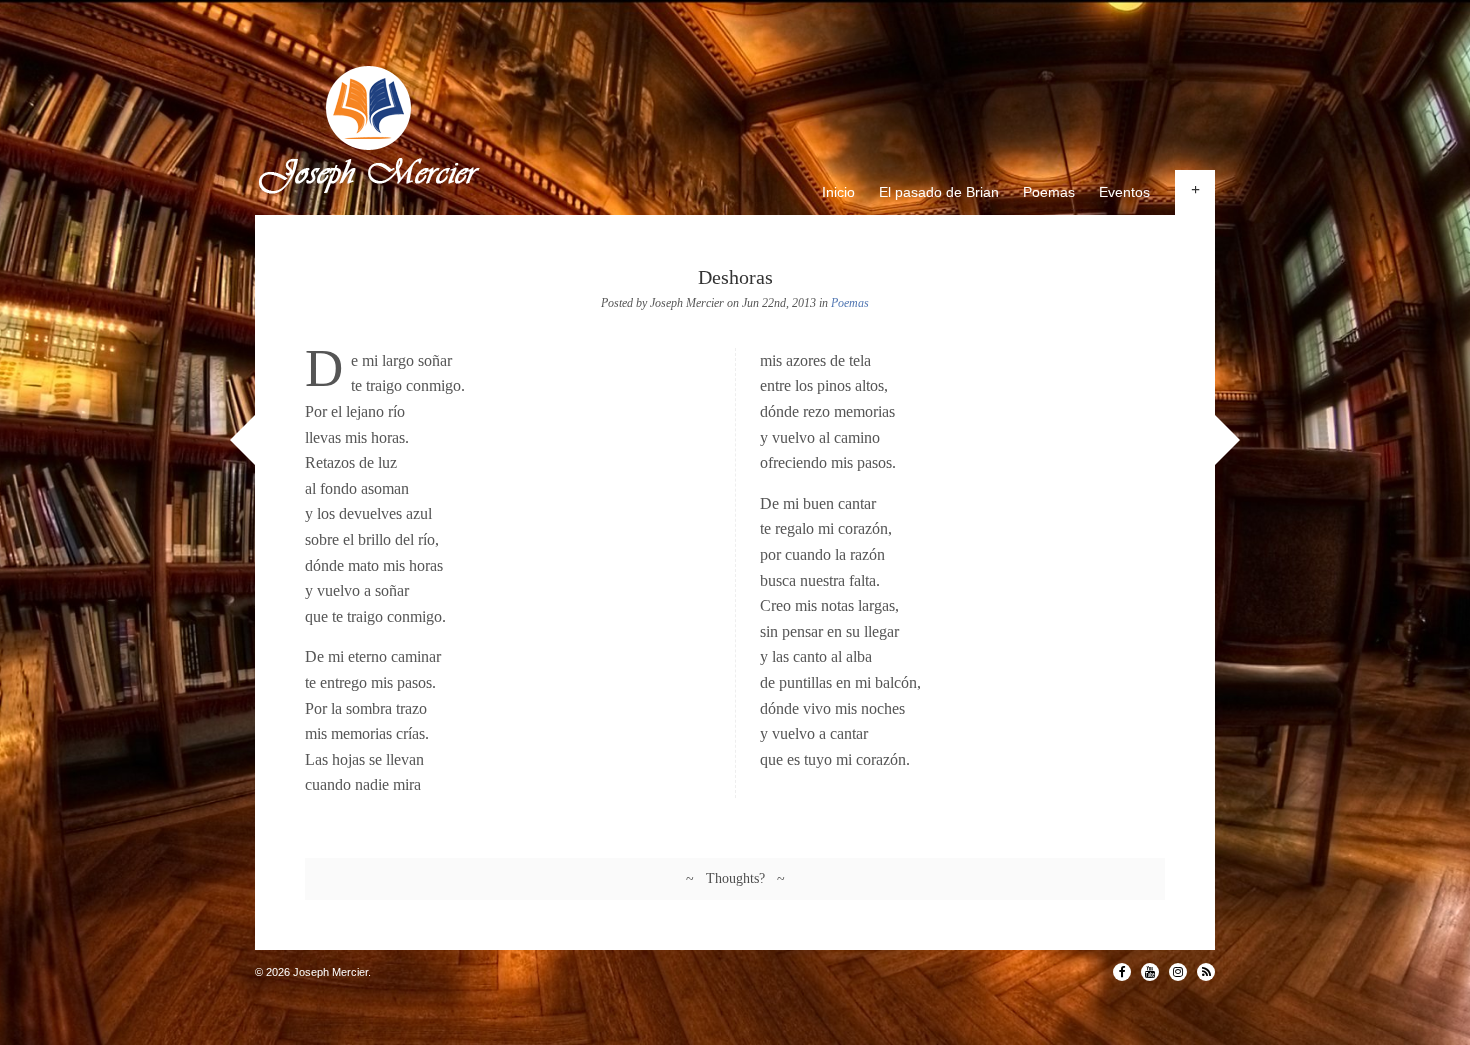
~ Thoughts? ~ (735, 878)
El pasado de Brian (939, 192)
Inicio (838, 192)
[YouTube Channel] (1150, 972)
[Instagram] (1178, 972)
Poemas (1049, 192)
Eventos (1124, 192)
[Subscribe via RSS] (1206, 972)
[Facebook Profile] (1122, 972)
